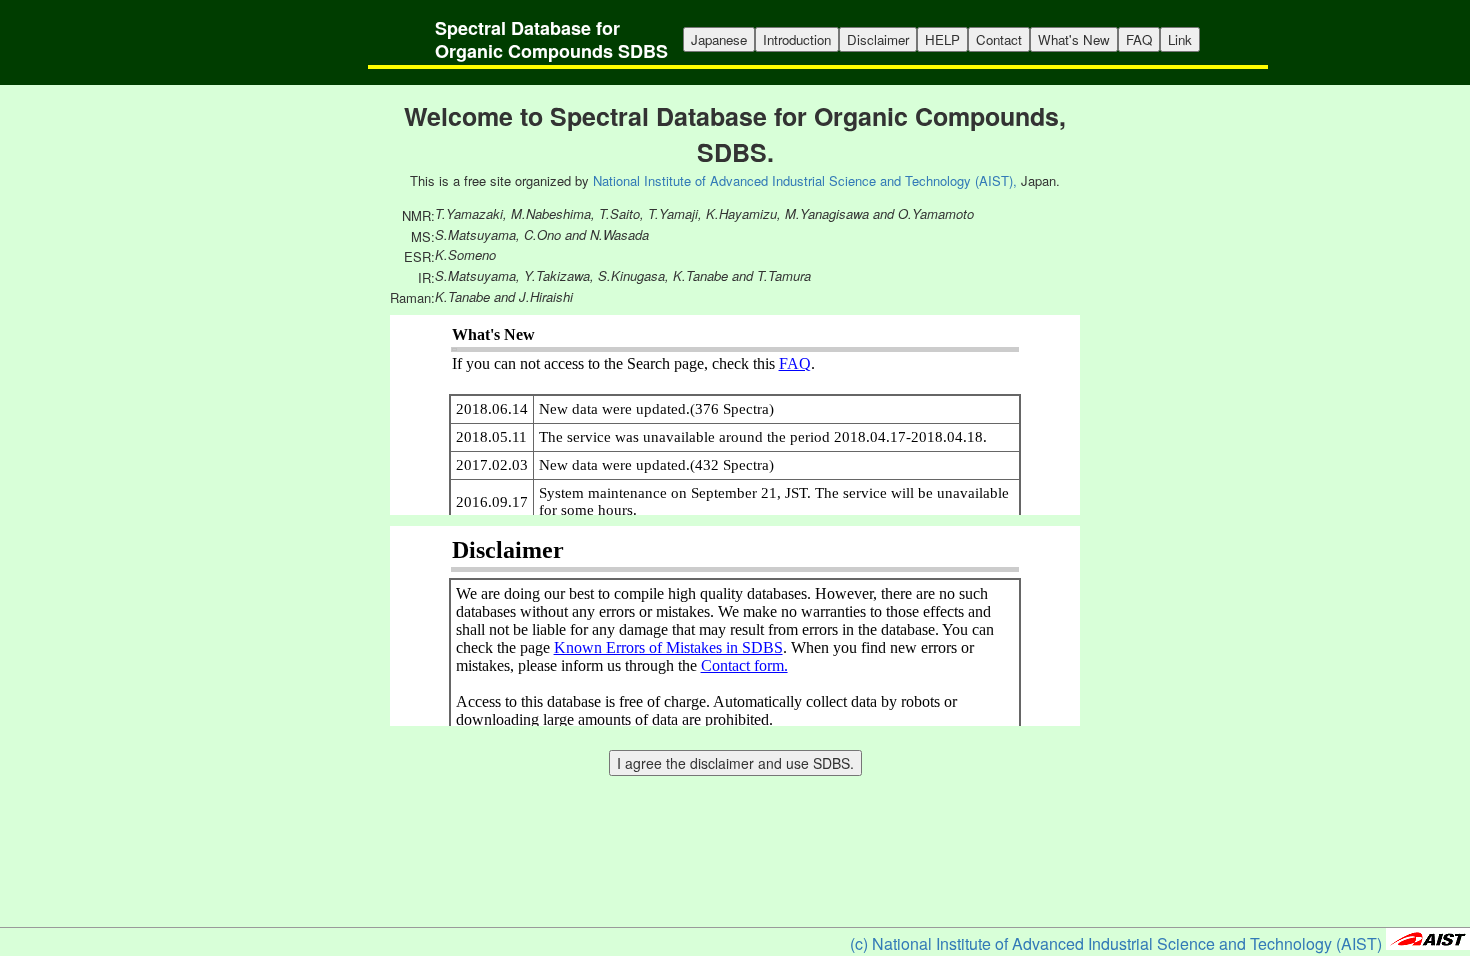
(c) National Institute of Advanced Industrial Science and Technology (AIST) (1116, 943)
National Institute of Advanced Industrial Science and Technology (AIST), (805, 180)
